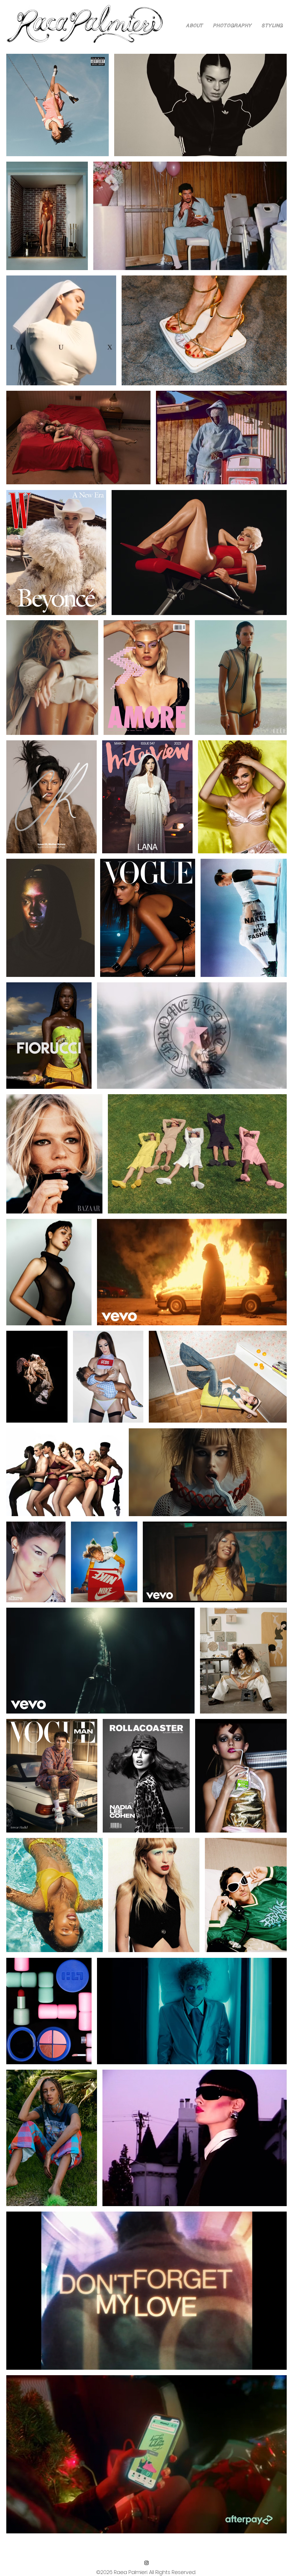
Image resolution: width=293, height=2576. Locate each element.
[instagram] (146, 2563)
